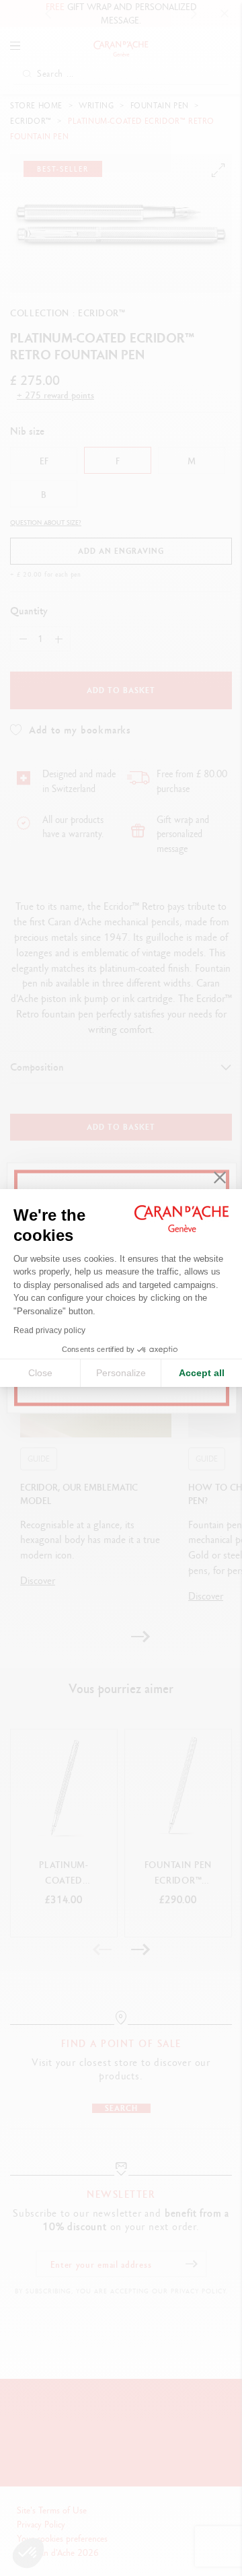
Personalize (121, 1373)
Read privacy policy (49, 1330)
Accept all (202, 1373)
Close (40, 1373)
